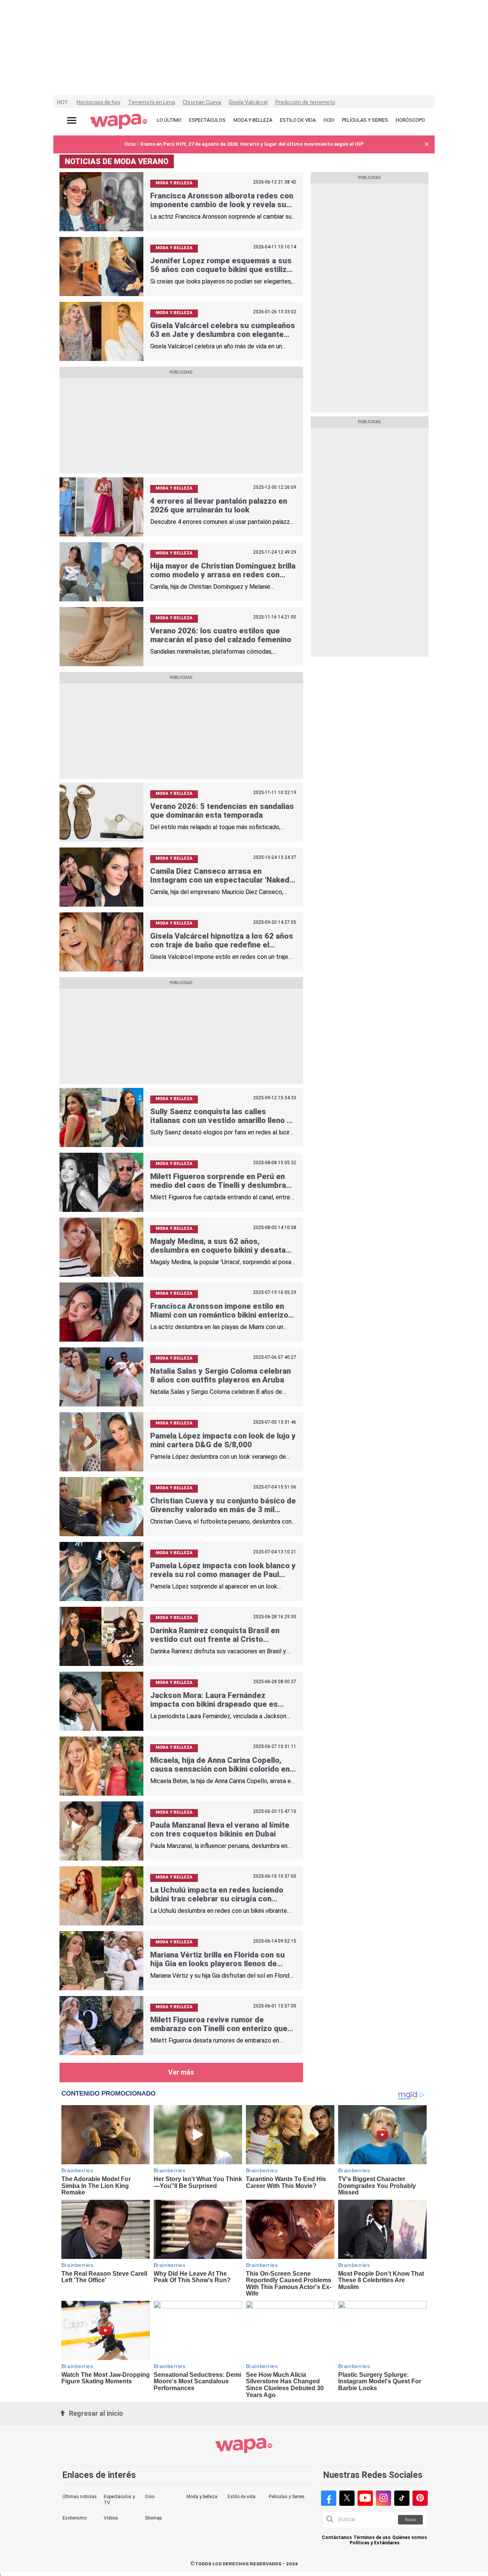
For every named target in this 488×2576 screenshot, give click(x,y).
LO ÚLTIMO (169, 120)
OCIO (329, 120)
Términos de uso (372, 2538)
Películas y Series (287, 2497)
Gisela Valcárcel (248, 102)
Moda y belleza (202, 2497)
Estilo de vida (242, 2497)
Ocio (150, 2497)
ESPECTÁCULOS (207, 120)
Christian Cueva (202, 102)
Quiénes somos (410, 2538)
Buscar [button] (411, 2520)
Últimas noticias (80, 2497)
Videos (111, 2518)
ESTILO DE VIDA (298, 120)
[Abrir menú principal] (72, 120)
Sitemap (153, 2518)
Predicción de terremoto (305, 102)
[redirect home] (119, 122)
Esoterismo (75, 2518)
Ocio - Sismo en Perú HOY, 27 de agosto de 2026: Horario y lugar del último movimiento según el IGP (244, 144)
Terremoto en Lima (152, 102)
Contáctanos (337, 2538)
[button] (427, 144)
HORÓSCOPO (410, 120)
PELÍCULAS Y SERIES (365, 120)
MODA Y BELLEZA (253, 120)
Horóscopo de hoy (99, 102)
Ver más (181, 2072)
